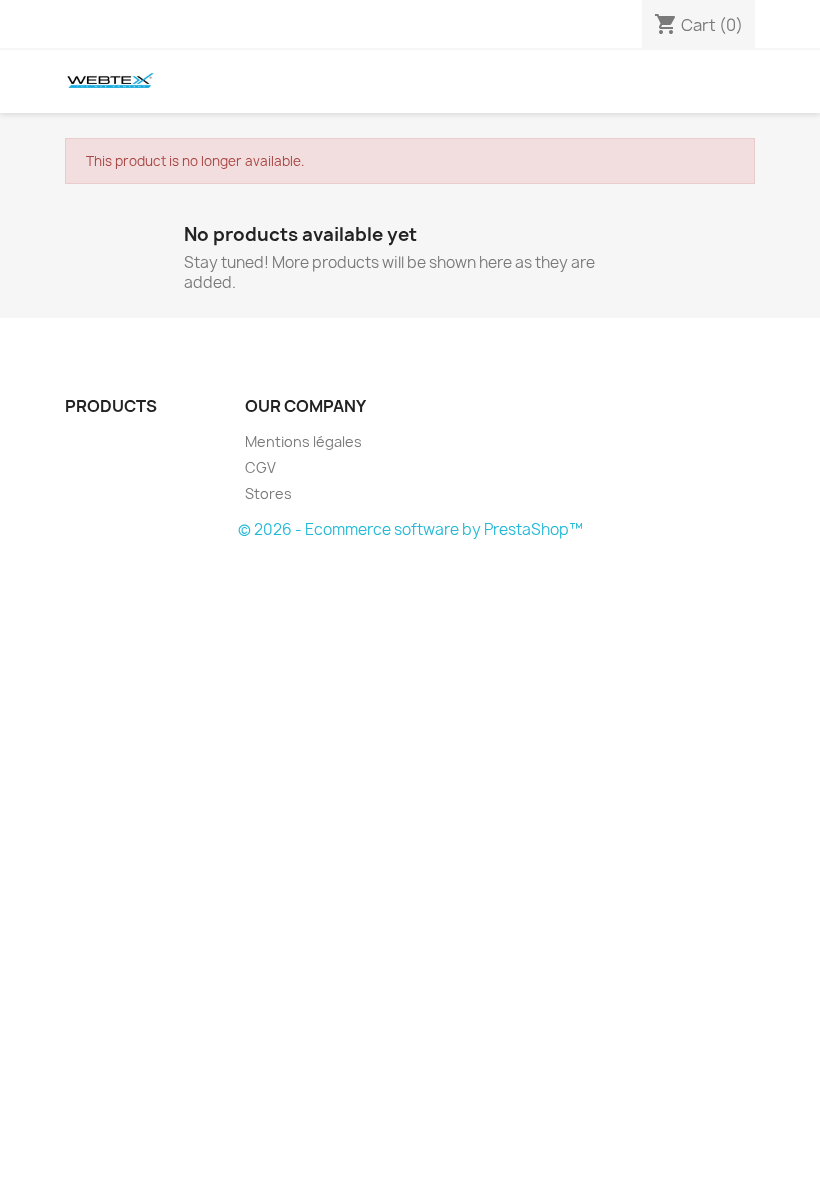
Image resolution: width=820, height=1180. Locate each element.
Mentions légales (303, 441)
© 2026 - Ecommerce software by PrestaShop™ (410, 529)
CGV (260, 467)
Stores (268, 493)
